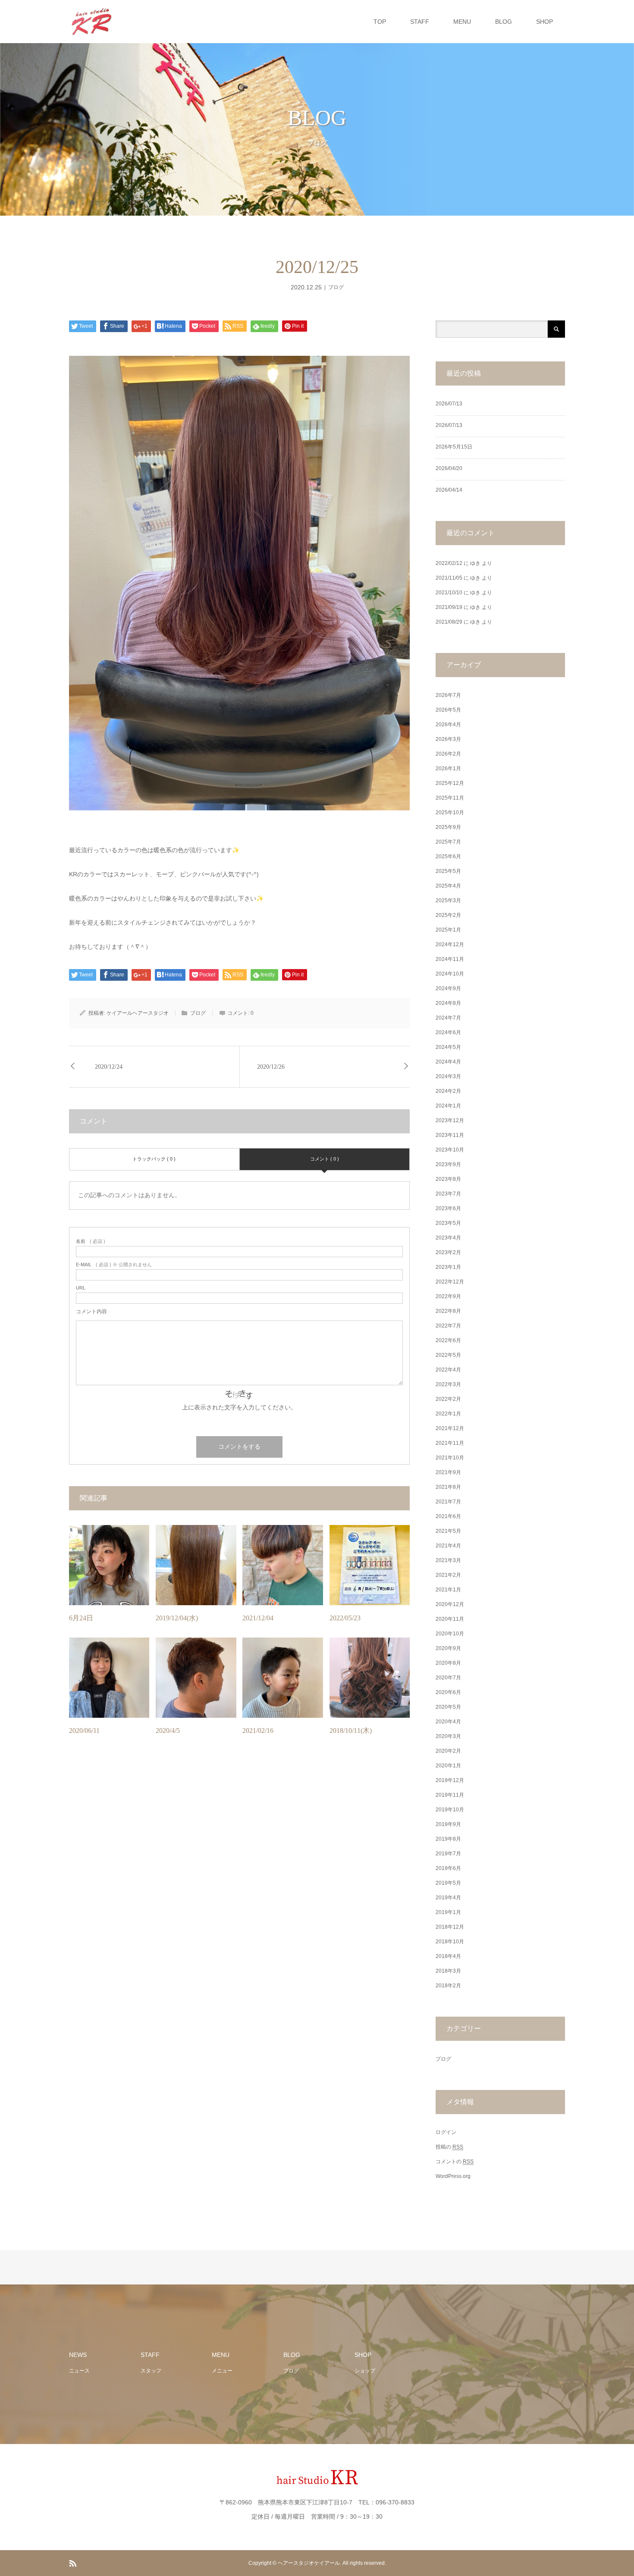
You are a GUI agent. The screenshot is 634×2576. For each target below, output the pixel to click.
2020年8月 (448, 1663)
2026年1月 (448, 769)
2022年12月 (450, 1282)
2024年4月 (448, 1062)
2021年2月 (448, 1575)
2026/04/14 (449, 490)
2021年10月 (450, 1458)
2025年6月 (448, 857)
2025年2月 (448, 915)
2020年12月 (450, 1604)
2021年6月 (448, 1516)
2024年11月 (450, 959)
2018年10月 (450, 1942)
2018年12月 (450, 1927)
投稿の (449, 2147)
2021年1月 (448, 1590)
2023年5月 (448, 1223)
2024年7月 (448, 1018)
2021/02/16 (258, 1730)
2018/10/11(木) (351, 1730)
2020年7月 (448, 1678)
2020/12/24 (109, 1067)
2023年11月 (450, 1135)
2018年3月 (448, 1971)
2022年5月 (448, 1355)
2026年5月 (448, 710)
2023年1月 (448, 1267)
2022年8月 (448, 1311)
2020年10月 (450, 1634)
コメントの (455, 2162)
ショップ (365, 2371)
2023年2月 (448, 1252)
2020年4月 (448, 1722)
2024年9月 (448, 988)
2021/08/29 (449, 622)
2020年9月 (448, 1648)
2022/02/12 (449, 563)
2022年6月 (448, 1340)
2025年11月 (450, 798)
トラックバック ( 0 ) (154, 1159)
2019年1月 (448, 1912)
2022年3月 (448, 1384)
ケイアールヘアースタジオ (138, 1013)
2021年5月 (448, 1531)
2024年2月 (448, 1091)
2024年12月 (450, 944)
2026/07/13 (449, 404)
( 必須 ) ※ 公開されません (114, 1265)
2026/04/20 (449, 468)
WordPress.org (453, 2176)
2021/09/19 (449, 607)
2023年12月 (450, 1120)
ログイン (446, 2132)
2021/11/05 (449, 578)
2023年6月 (448, 1208)
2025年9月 (448, 827)
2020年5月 (448, 1707)
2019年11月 (450, 1795)
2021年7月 (448, 1502)
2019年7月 (448, 1854)
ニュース (79, 2371)
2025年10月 (450, 813)
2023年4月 (448, 1238)
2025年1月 (448, 930)
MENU (462, 22)
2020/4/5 (168, 1730)
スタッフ (151, 2371)
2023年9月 (448, 1164)
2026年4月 (448, 725)
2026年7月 (448, 695)
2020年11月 (450, 1619)
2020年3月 (448, 1736)
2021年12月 (450, 1428)
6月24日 (81, 1618)
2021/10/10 (449, 593)
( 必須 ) (91, 1241)
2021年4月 (448, 1546)
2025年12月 (450, 783)
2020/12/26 (271, 1067)
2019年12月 (450, 1780)
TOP (380, 22)
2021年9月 (448, 1472)
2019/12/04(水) (177, 1618)
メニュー (222, 2371)
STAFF (420, 22)
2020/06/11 (84, 1730)
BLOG (504, 22)
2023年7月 (448, 1194)
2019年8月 (448, 1839)
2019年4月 (448, 1898)
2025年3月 (448, 901)
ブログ (336, 287)
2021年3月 (448, 1560)
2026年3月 (448, 739)
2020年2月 (448, 1751)
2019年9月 (448, 1824)
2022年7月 (448, 1326)
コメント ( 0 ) (325, 1159)
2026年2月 (448, 754)
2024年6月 (448, 1032)
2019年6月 (448, 1868)
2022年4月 (448, 1370)
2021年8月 (448, 1487)
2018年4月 (448, 1956)
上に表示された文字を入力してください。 (239, 1407)
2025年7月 (448, 842)
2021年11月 (450, 1443)
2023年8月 (448, 1179)
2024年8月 (448, 1003)
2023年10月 (450, 1150)
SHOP (545, 22)
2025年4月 (448, 886)
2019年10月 (450, 1810)
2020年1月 (448, 1766)
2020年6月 (448, 1692)
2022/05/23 (345, 1618)
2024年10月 (450, 974)
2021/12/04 (258, 1618)
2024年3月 (448, 1076)
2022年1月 (448, 1414)
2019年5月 (448, 1883)
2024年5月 (448, 1047)
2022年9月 (448, 1296)
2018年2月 (448, 1986)
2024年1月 (448, 1106)
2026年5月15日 (454, 447)
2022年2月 (448, 1399)
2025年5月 (448, 871)
